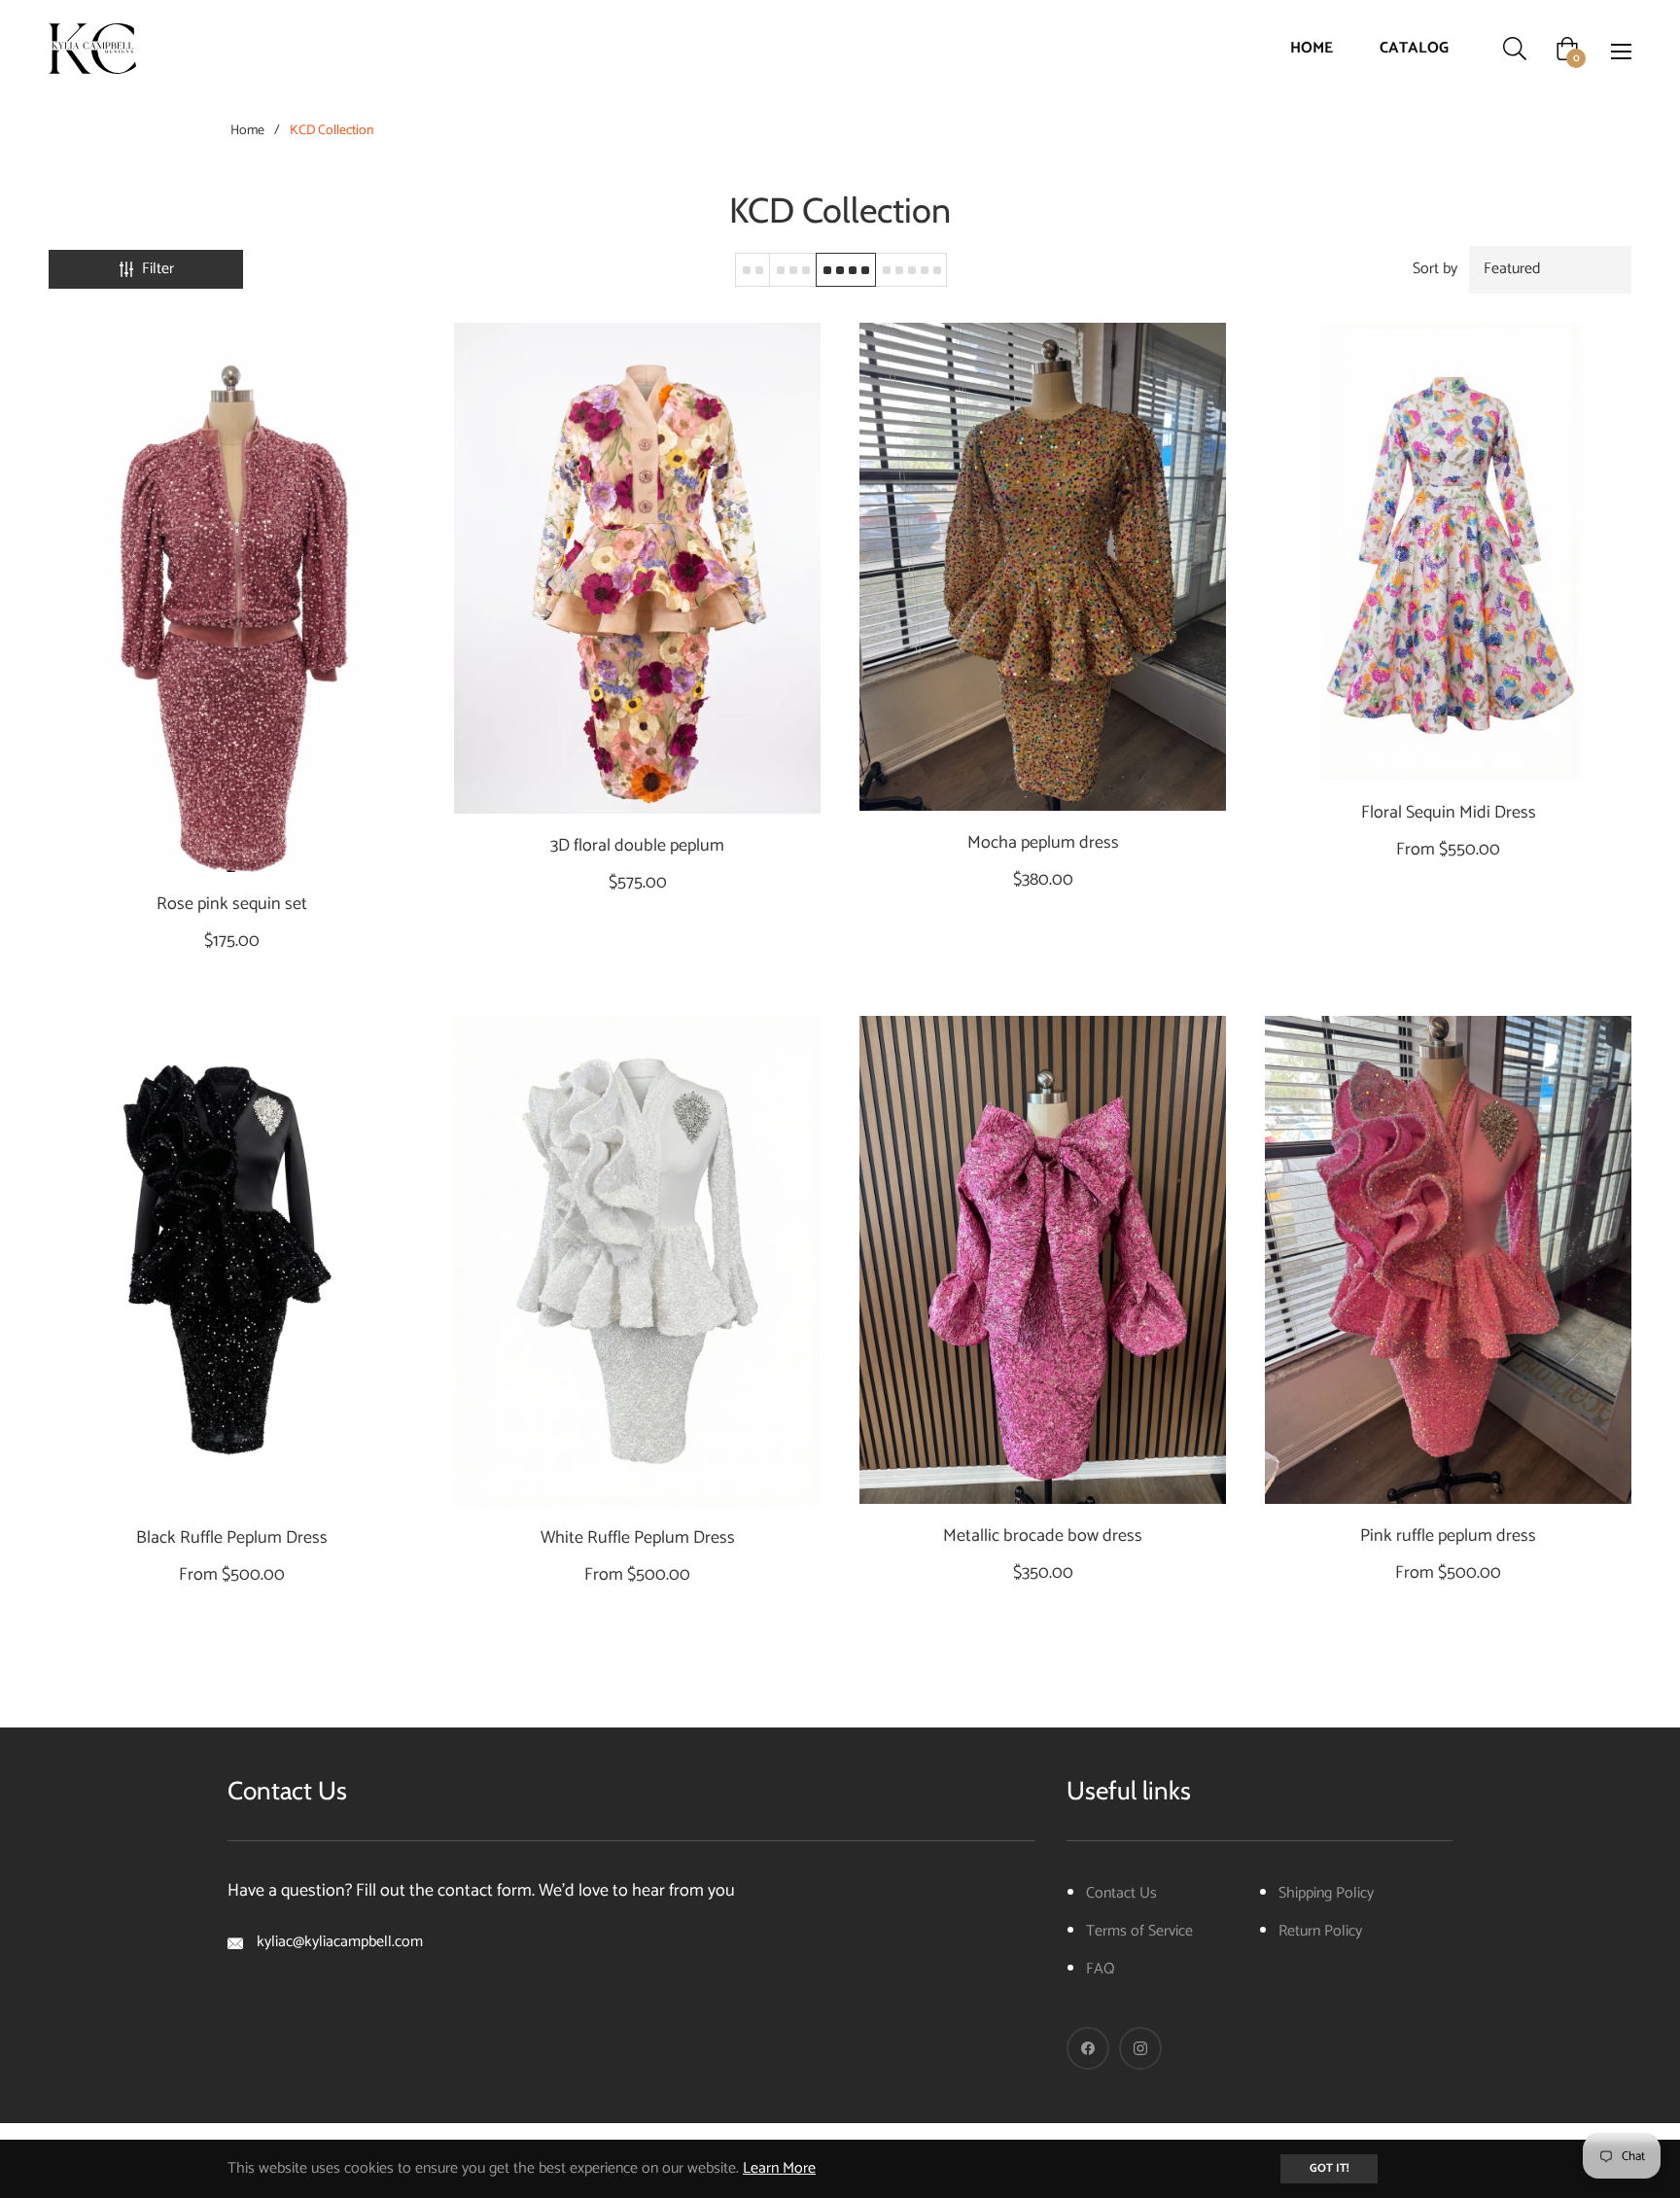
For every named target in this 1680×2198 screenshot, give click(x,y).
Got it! (1329, 2168)
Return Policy (1320, 1931)
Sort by (1435, 269)
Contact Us (1121, 1893)
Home (247, 131)
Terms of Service (1139, 1931)
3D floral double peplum (637, 846)
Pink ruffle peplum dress (1448, 1536)
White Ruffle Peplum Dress (638, 1538)
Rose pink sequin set (232, 905)
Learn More (779, 2168)
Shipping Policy (1326, 1893)
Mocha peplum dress (1043, 843)
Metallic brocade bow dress (1043, 1536)
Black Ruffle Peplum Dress (232, 1538)
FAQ (1101, 1969)
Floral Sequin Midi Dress (1449, 813)
